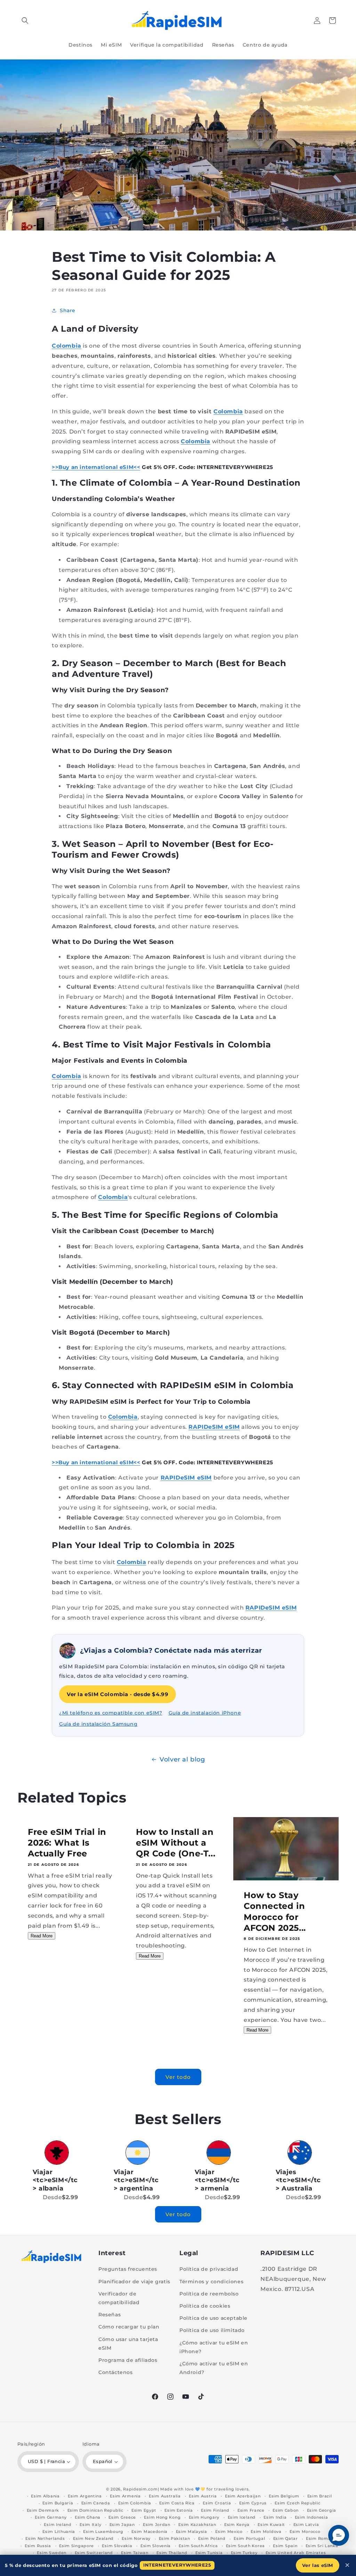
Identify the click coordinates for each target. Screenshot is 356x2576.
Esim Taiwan (135, 2553)
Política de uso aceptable (213, 2318)
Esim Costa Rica (177, 2503)
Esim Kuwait (271, 2525)
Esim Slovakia (117, 2546)
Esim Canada (96, 2503)
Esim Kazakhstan (197, 2525)
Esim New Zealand (93, 2538)
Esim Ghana (88, 2517)
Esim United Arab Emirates (296, 2553)
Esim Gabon (286, 2510)
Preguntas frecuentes (128, 2269)
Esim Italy (90, 2525)
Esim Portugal (249, 2538)
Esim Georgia (322, 2510)
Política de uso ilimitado (212, 2330)
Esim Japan (122, 2525)
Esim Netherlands (45, 2538)
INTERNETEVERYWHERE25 (177, 2565)
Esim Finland (215, 2510)
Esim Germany (51, 2517)
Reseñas (110, 2315)
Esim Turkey (244, 2553)
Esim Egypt (144, 2510)
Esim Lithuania (59, 2532)
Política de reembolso (209, 2294)
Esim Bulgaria (58, 2503)
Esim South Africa (198, 2546)
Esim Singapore (76, 2546)
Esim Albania (45, 2496)
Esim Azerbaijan (243, 2496)
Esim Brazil (320, 2496)
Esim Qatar (286, 2538)
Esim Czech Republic (297, 2503)
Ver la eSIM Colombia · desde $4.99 (118, 1694)
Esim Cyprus (253, 2503)
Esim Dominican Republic (95, 2510)
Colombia (67, 346)
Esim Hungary (204, 2517)
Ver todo (178, 2077)
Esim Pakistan (175, 2538)
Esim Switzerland (94, 2553)
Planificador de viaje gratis (134, 2282)
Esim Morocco (305, 2532)
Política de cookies (205, 2306)
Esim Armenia (125, 2496)
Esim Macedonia (149, 2532)
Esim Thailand (172, 2553)
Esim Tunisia (209, 2553)
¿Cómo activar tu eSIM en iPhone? (214, 2347)
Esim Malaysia (192, 2532)
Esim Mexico (229, 2532)
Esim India (275, 2517)
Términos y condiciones (211, 2282)
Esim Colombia (135, 2503)
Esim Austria (203, 2496)
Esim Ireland (58, 2525)
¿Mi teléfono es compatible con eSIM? (111, 1713)
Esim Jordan (157, 2525)
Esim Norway (136, 2538)
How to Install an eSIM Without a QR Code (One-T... (176, 1843)
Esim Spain (285, 2546)
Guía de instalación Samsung (98, 1724)
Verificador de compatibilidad (119, 2298)
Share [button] (68, 310)
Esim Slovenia (156, 2546)
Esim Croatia (217, 2503)
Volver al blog (182, 1759)
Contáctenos (116, 2372)
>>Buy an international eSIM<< (96, 467)
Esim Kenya (237, 2525)
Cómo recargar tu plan (129, 2327)
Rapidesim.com (140, 2489)
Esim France (251, 2510)
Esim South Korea (245, 2546)
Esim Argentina (85, 2496)
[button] (25, 21)
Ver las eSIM (318, 2565)
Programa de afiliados (128, 2360)
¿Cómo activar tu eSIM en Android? (214, 2368)
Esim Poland (212, 2538)
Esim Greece (122, 2517)
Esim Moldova (266, 2532)
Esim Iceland (242, 2517)
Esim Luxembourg (103, 2532)
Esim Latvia (306, 2525)
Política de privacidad (209, 2269)
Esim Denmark (43, 2510)
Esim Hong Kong (162, 2517)
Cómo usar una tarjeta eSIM (128, 2344)
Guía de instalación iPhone (205, 1713)
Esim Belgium (284, 2496)
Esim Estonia (179, 2510)
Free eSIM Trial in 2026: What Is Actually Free (67, 1843)
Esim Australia (165, 2496)
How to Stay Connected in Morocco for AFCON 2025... (275, 1911)
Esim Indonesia (311, 2517)
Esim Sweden (52, 2553)
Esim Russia (38, 2546)
